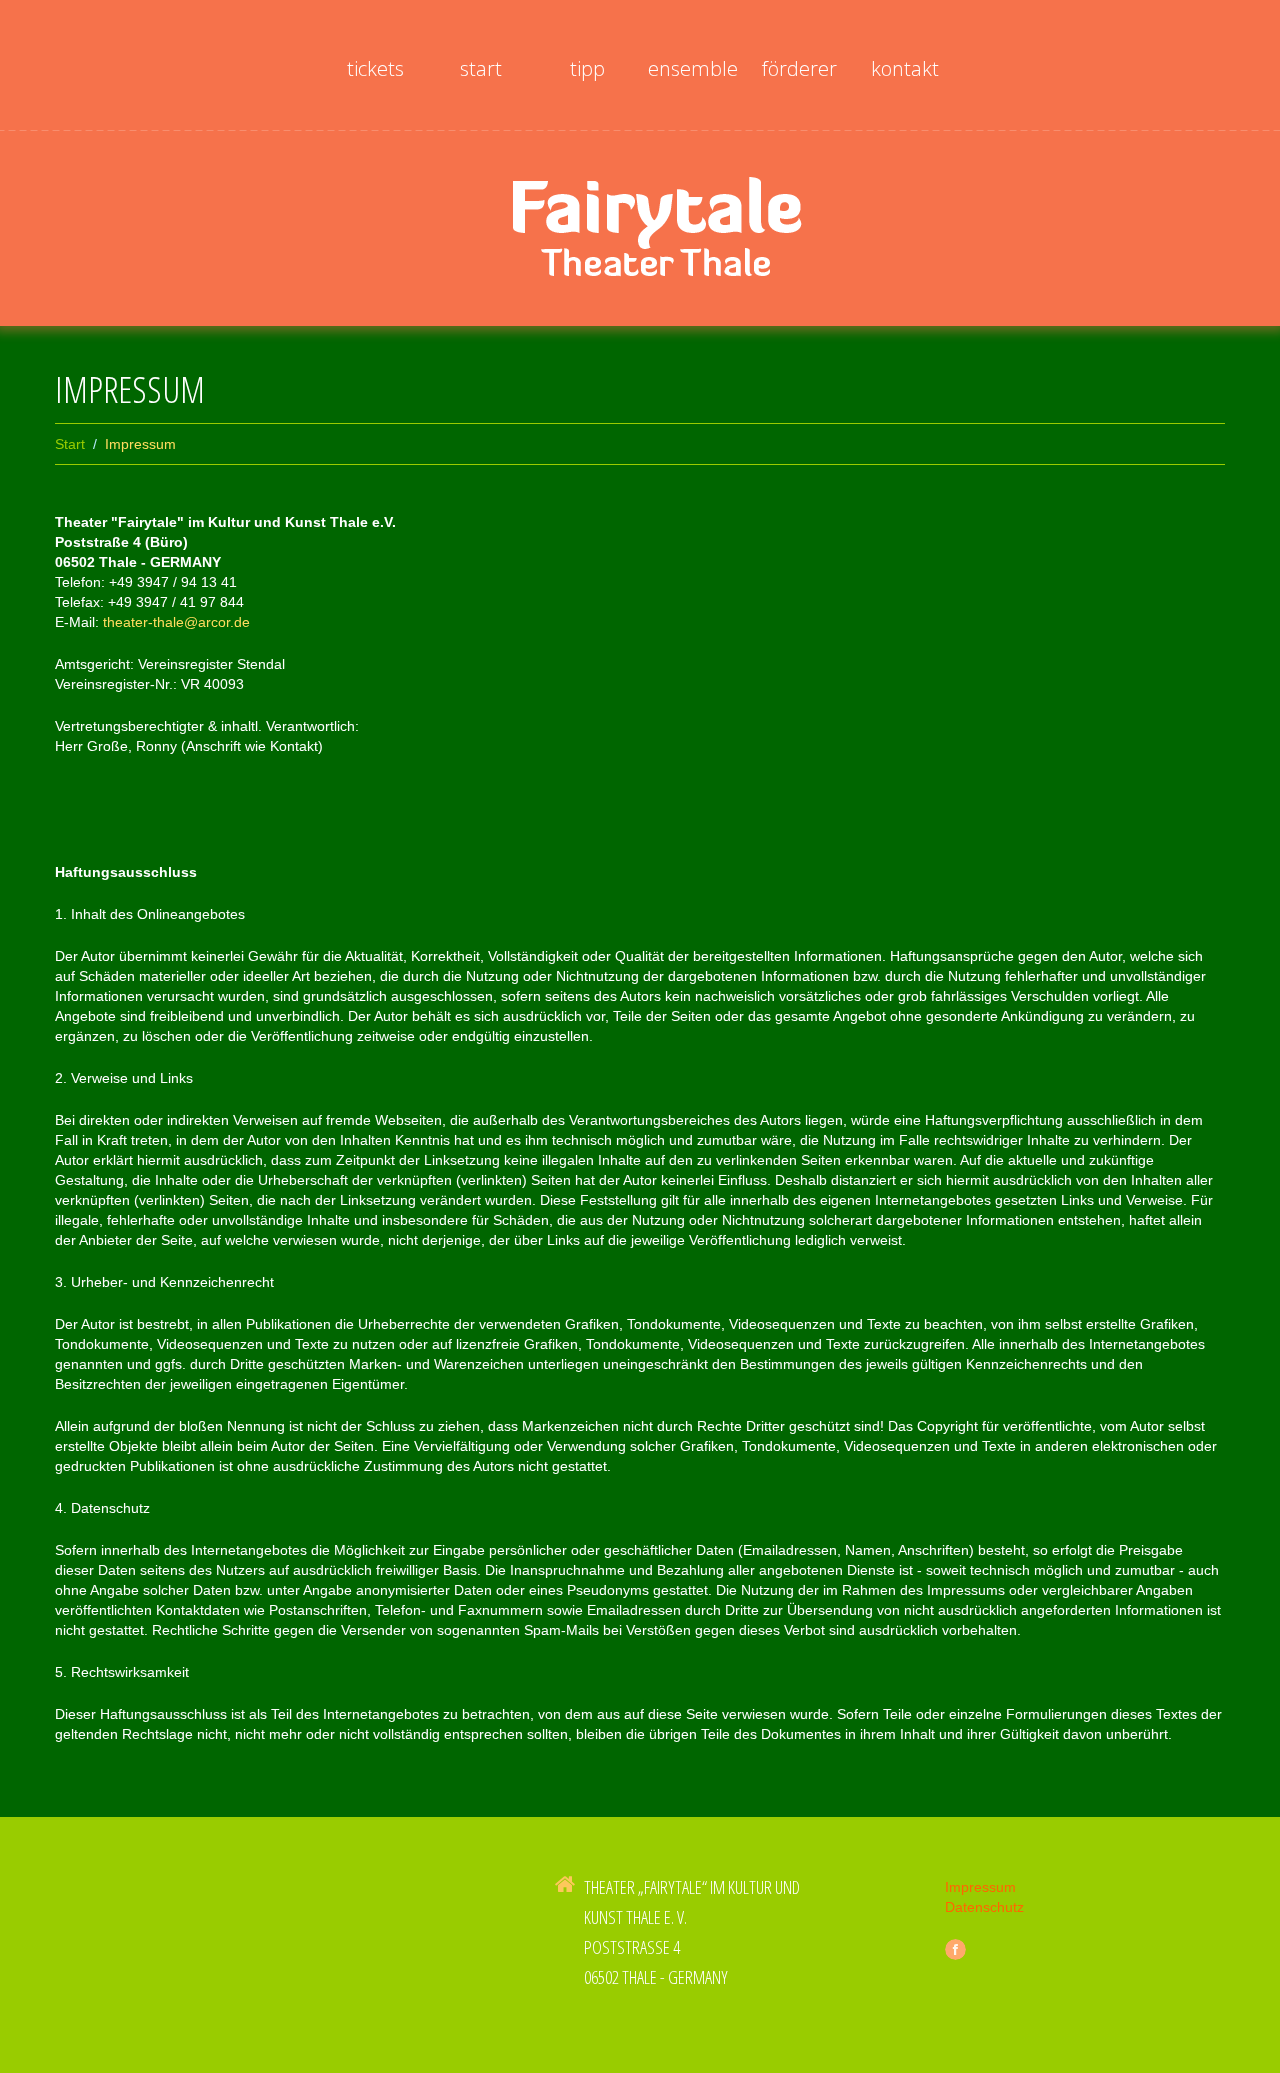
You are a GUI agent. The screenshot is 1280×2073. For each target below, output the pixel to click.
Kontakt (905, 68)
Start (481, 68)
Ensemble (693, 68)
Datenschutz (984, 1907)
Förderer (799, 68)
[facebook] (955, 1949)
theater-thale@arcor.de (176, 622)
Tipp (587, 68)
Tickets (375, 68)
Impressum (980, 1887)
